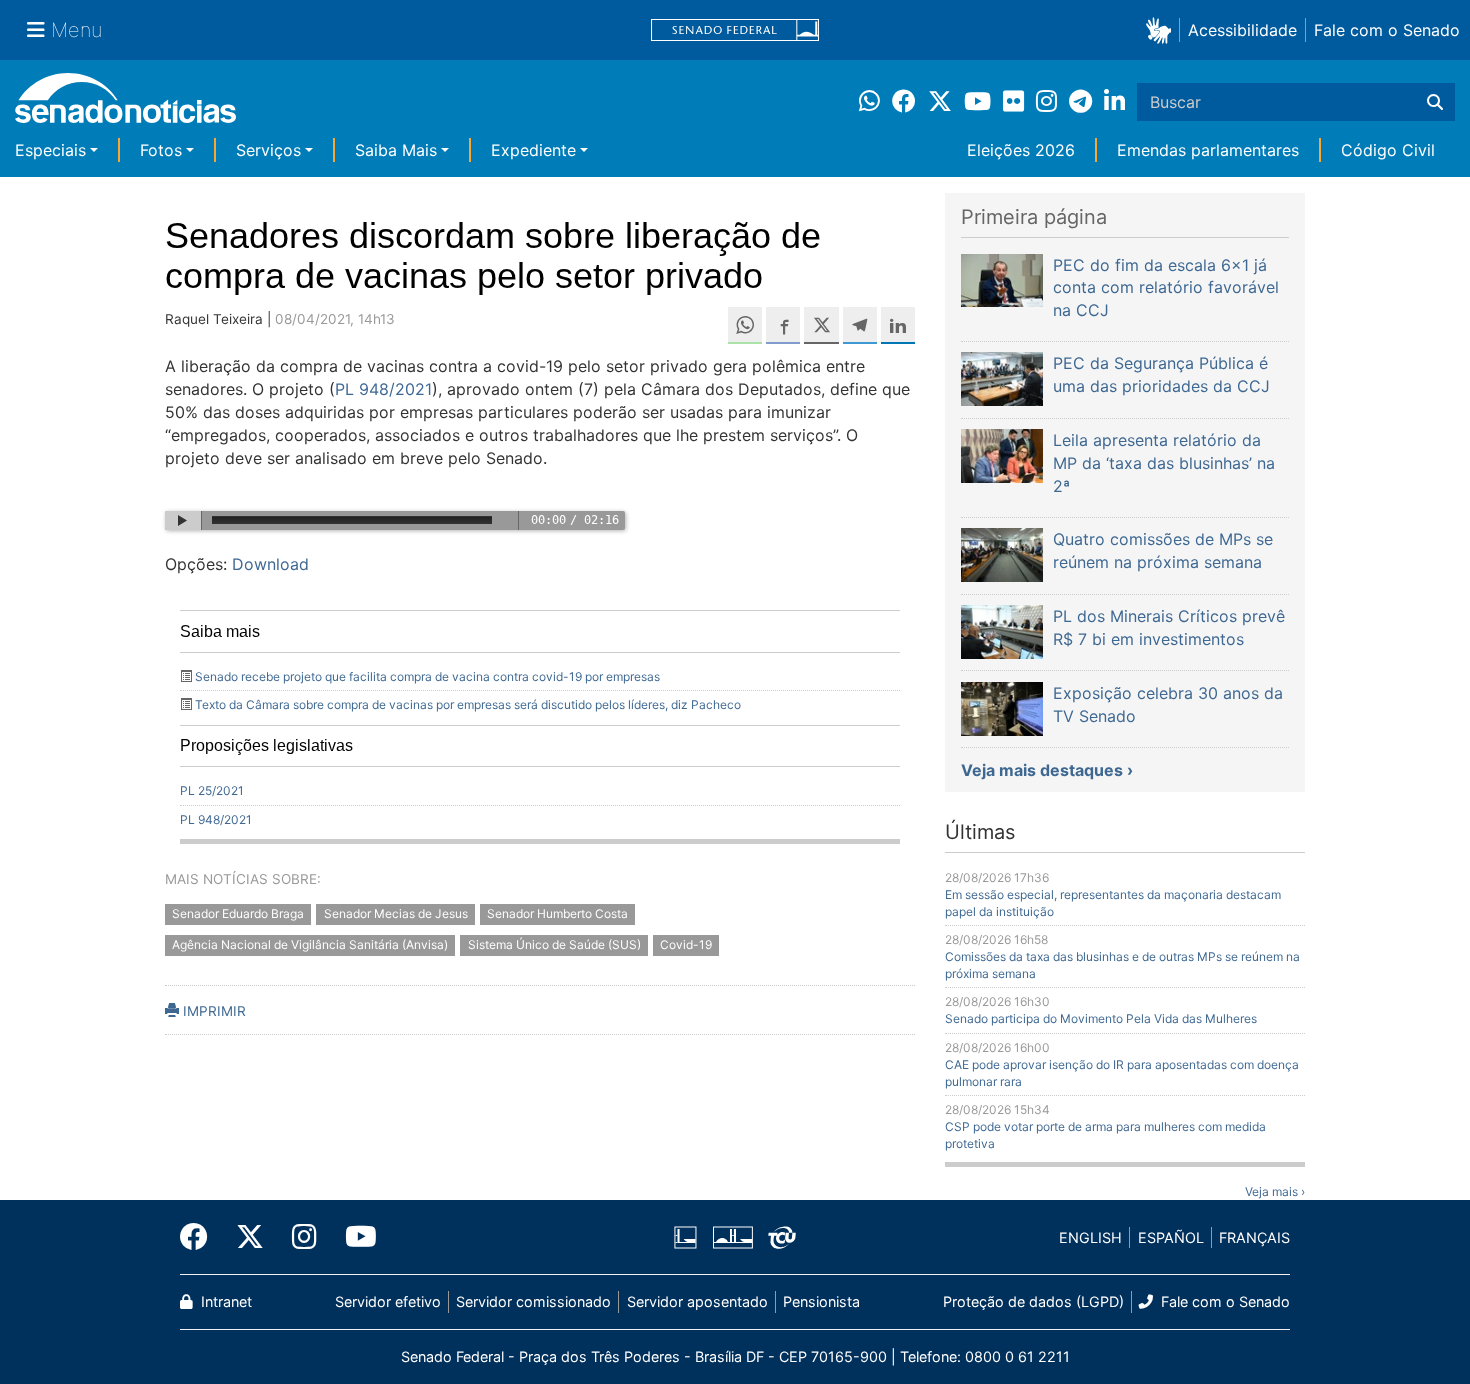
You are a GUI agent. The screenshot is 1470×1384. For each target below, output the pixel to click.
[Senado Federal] (735, 30)
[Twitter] (250, 1237)
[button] (1162, 29)
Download (270, 564)
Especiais (50, 150)
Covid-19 (686, 944)
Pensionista (821, 1301)
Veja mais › (1275, 1191)
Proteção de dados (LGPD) (1033, 1301)
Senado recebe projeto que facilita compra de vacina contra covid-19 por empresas (427, 676)
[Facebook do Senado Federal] (201, 1237)
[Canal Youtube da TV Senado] (354, 1237)
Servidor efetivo (388, 1301)
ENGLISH (1090, 1237)
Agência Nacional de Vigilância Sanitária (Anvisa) (310, 944)
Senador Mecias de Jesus (396, 914)
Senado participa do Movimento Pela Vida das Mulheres (1101, 1018)
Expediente (533, 150)
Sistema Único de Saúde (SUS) (554, 944)
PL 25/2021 (212, 790)
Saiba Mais (396, 150)
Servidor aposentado (697, 1301)
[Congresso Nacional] (733, 1236)
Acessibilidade (1242, 30)
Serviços (268, 150)
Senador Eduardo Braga (238, 914)
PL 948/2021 (383, 389)
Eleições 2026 (1021, 150)
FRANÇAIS (1254, 1237)
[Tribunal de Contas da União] (782, 1236)
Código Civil (1388, 150)
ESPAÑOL (1171, 1237)
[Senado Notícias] (125, 105)
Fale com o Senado (1387, 30)
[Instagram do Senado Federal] (304, 1237)
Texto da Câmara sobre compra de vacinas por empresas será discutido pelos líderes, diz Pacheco (468, 704)
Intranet (224, 1301)
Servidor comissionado (533, 1301)
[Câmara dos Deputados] (685, 1236)
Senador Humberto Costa (557, 914)
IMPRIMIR (212, 1011)
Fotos (161, 150)
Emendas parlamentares (1208, 150)
